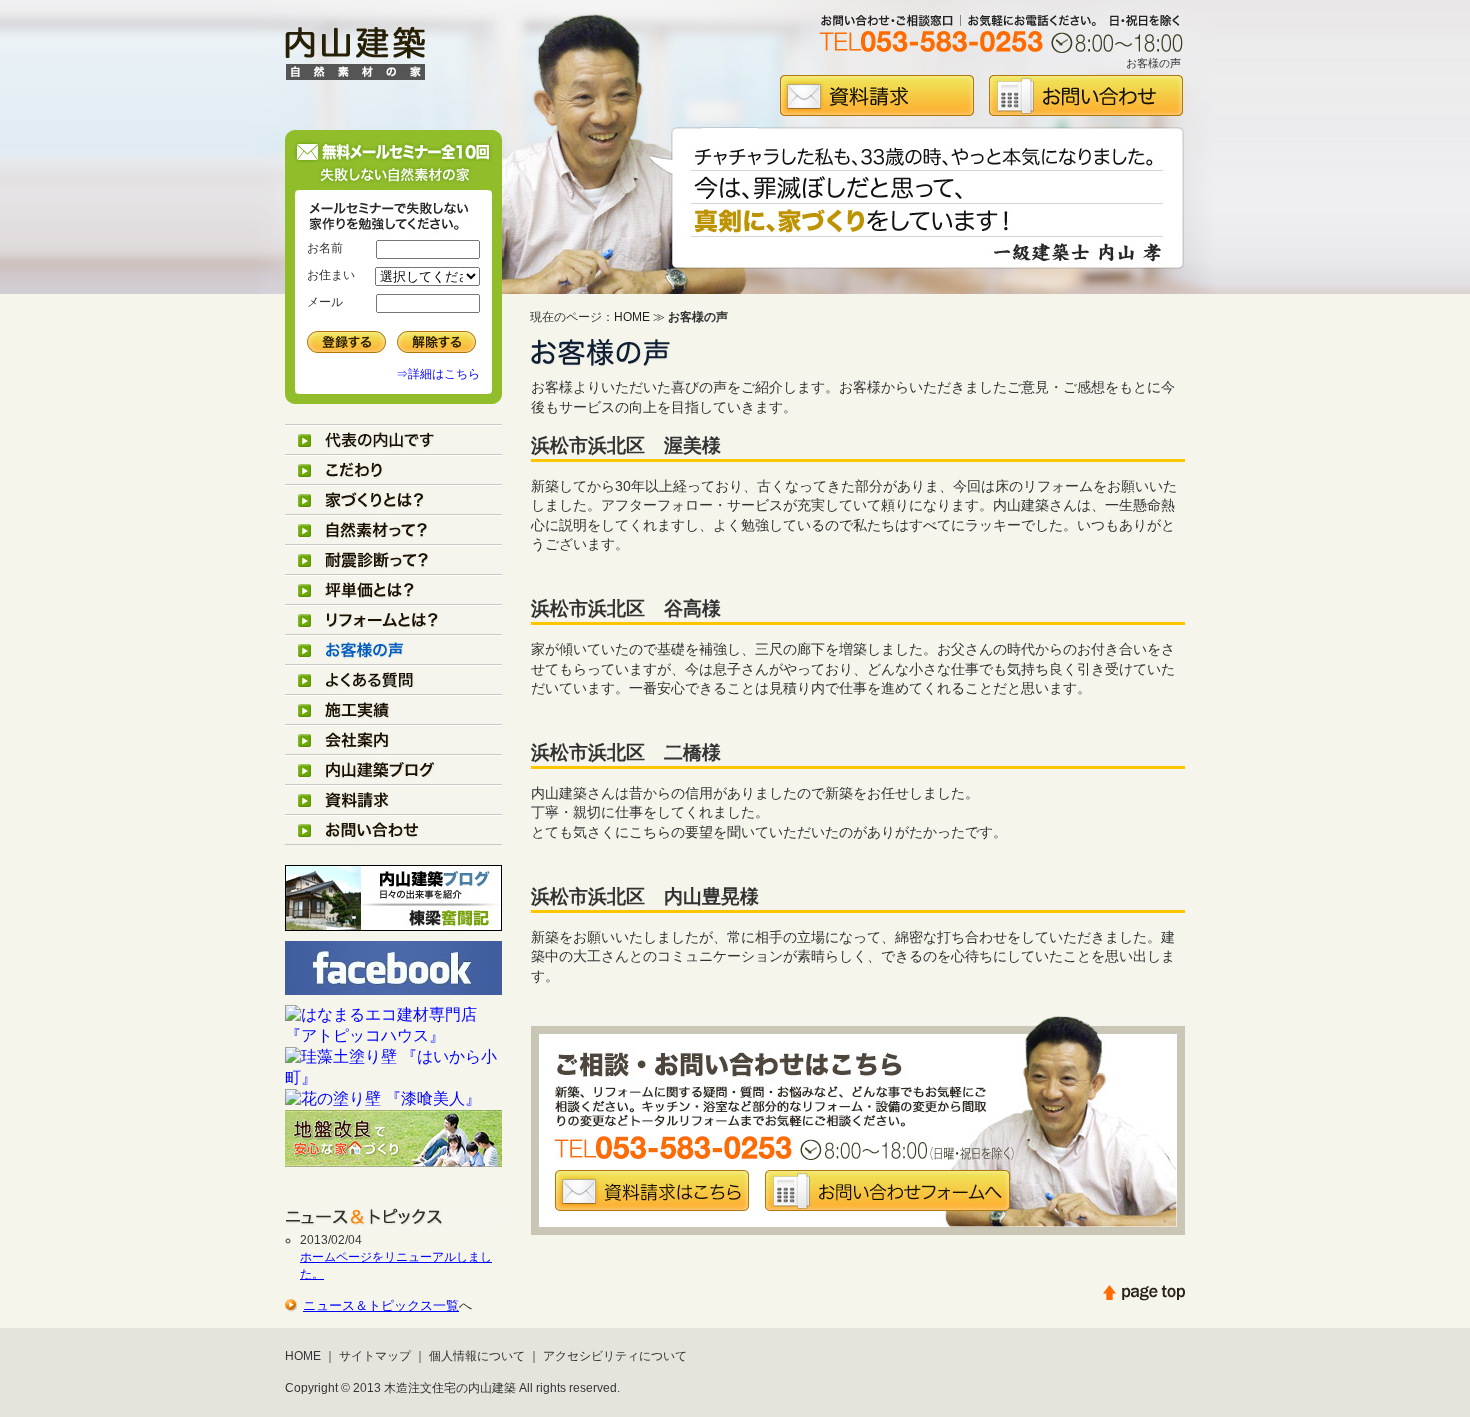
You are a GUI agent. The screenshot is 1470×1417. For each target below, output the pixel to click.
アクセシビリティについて (615, 1356)
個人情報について (477, 1356)
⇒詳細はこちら (438, 374)
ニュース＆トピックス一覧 (381, 1305)
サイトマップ (375, 1356)
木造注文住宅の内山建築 (450, 1388)
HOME (632, 317)
